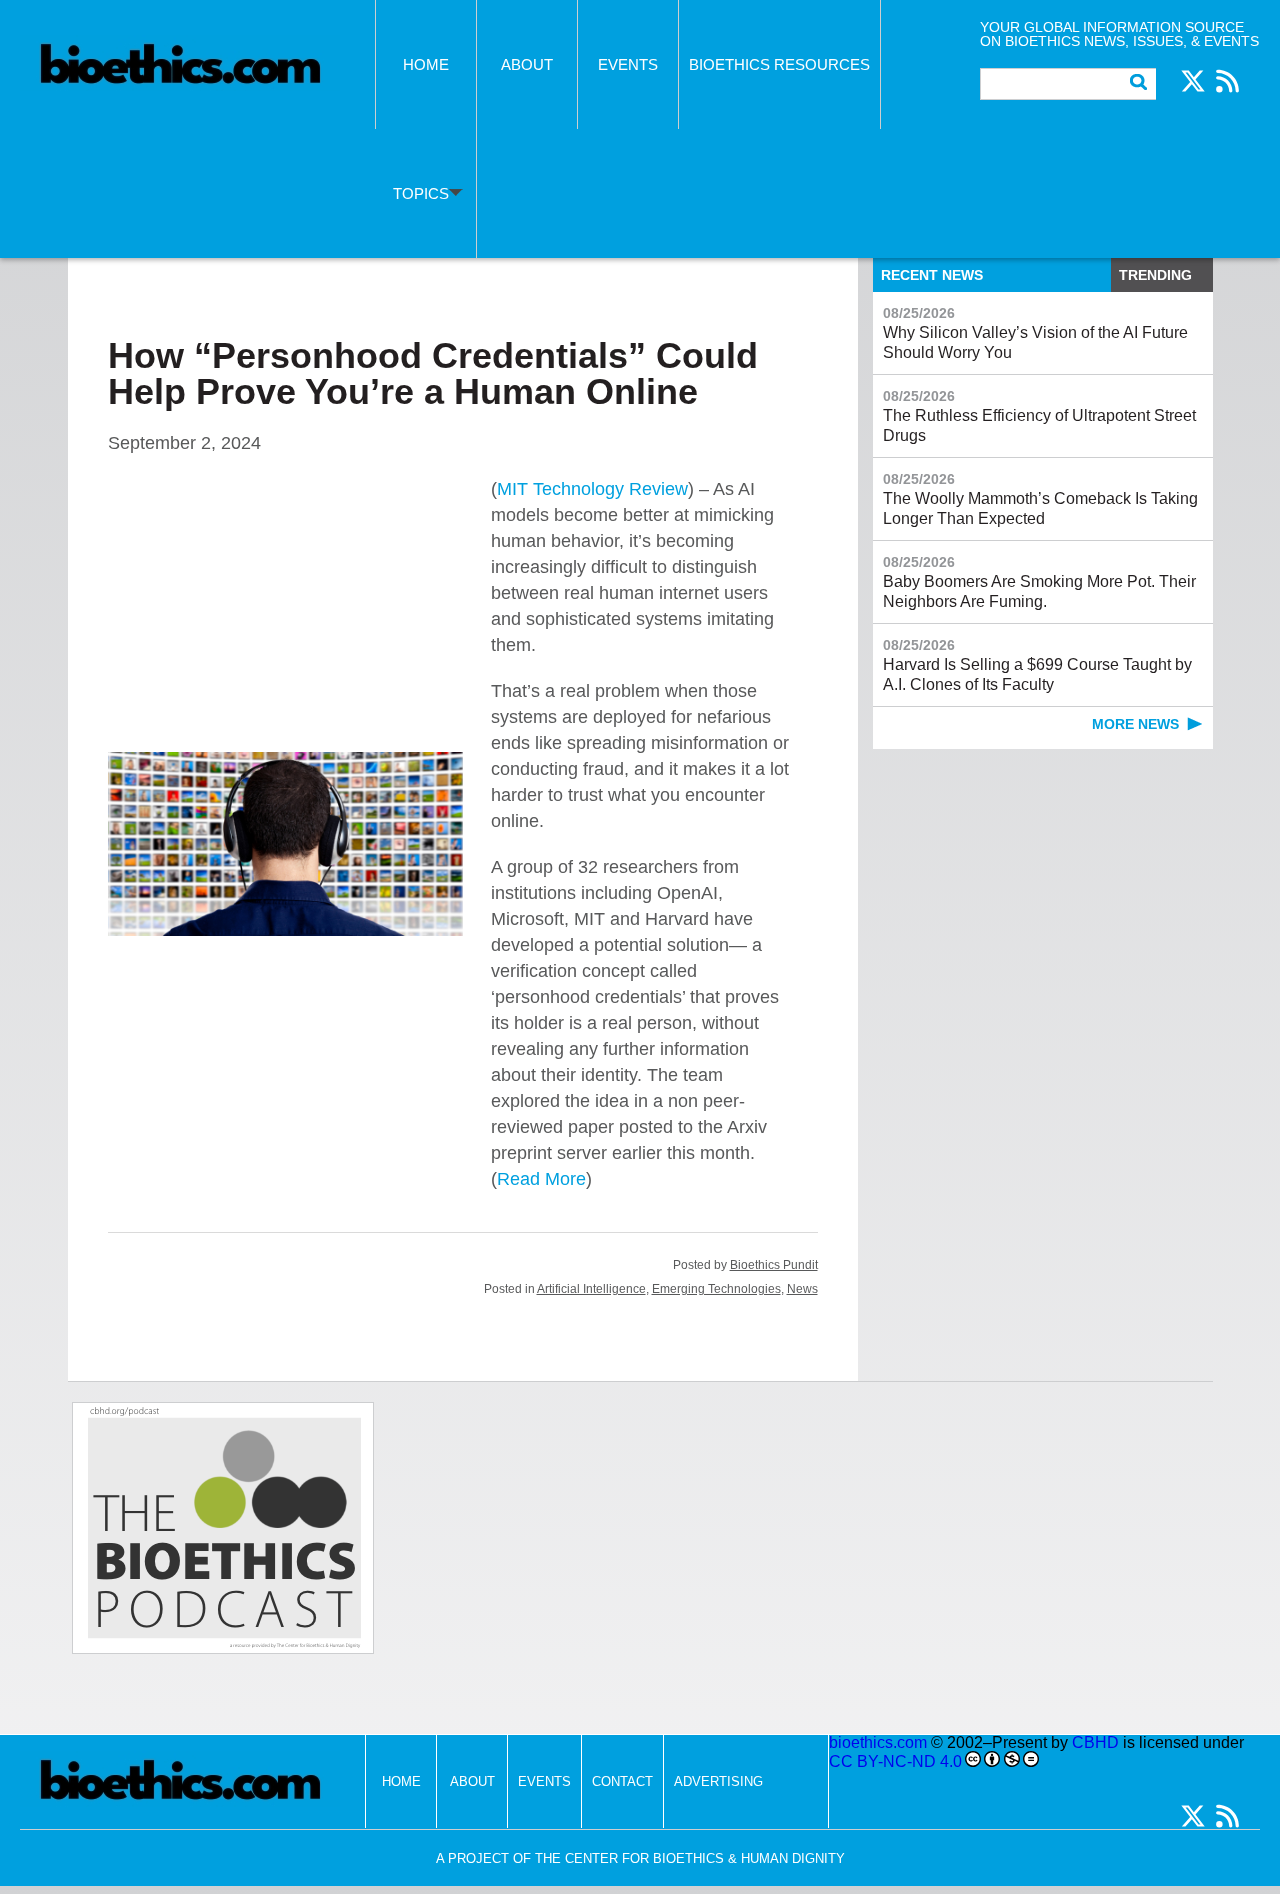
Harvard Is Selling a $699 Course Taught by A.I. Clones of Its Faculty (1037, 665)
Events (628, 64)
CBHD (1095, 1742)
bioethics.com (878, 1742)
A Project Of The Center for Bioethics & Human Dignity (640, 1858)
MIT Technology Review (592, 489)
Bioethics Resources (779, 64)
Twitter (1193, 81)
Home (426, 64)
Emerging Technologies (716, 1289)
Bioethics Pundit (774, 1265)
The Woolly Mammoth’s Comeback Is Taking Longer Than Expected (1040, 499)
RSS (1227, 81)
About (527, 64)
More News (1135, 724)
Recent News (932, 275)
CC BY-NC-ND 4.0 (895, 1761)
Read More (541, 1179)
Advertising (718, 1781)
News (802, 1289)
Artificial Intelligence (591, 1289)
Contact (622, 1781)
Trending (1155, 275)
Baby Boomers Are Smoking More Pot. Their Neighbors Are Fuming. (1039, 582)
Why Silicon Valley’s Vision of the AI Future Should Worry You (1035, 333)
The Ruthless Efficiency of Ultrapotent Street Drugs (1039, 416)
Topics (421, 193)
